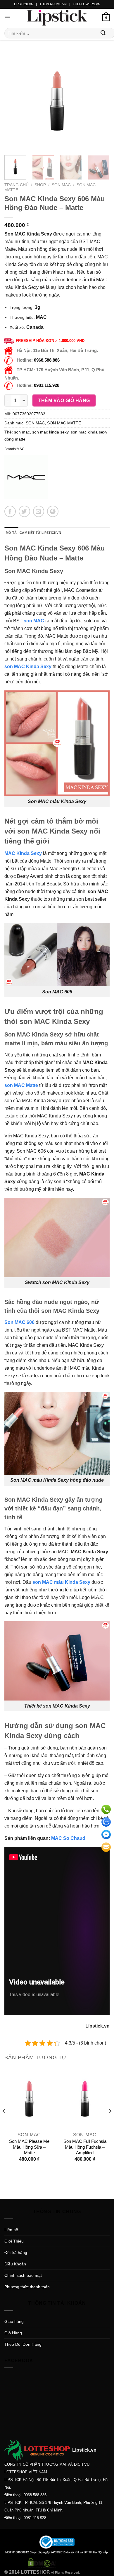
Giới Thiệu (14, 2241)
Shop (40, 185)
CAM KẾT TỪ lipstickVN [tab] (40, 533)
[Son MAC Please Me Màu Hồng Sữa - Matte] (29, 2099)
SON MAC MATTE (64, 423)
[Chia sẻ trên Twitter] (24, 511)
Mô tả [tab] (11, 533)
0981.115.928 (47, 385)
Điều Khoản (15, 2264)
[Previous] (14, 101)
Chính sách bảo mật (23, 2275)
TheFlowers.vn (87, 4)
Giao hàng (14, 2321)
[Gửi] (103, 33)
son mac (22, 432)
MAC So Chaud (68, 1838)
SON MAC (61, 185)
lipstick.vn (24, 4)
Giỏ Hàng (13, 2333)
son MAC (34, 621)
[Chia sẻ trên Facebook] (10, 511)
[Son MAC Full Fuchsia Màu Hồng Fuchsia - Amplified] (85, 2099)
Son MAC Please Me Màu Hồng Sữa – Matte (29, 2147)
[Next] (100, 101)
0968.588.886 (47, 360)
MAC (21, 449)
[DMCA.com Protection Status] (42, 2563)
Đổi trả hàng (16, 2252)
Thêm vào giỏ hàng (64, 400)
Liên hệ (11, 2230)
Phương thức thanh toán (27, 2287)
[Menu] (7, 18)
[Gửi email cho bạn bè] (39, 511)
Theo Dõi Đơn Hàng (23, 2344)
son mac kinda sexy (50, 432)
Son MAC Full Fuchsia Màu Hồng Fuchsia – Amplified (85, 2147)
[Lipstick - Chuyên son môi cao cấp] (57, 18)
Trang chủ (17, 185)
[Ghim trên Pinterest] (53, 511)
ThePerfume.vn (53, 4)
